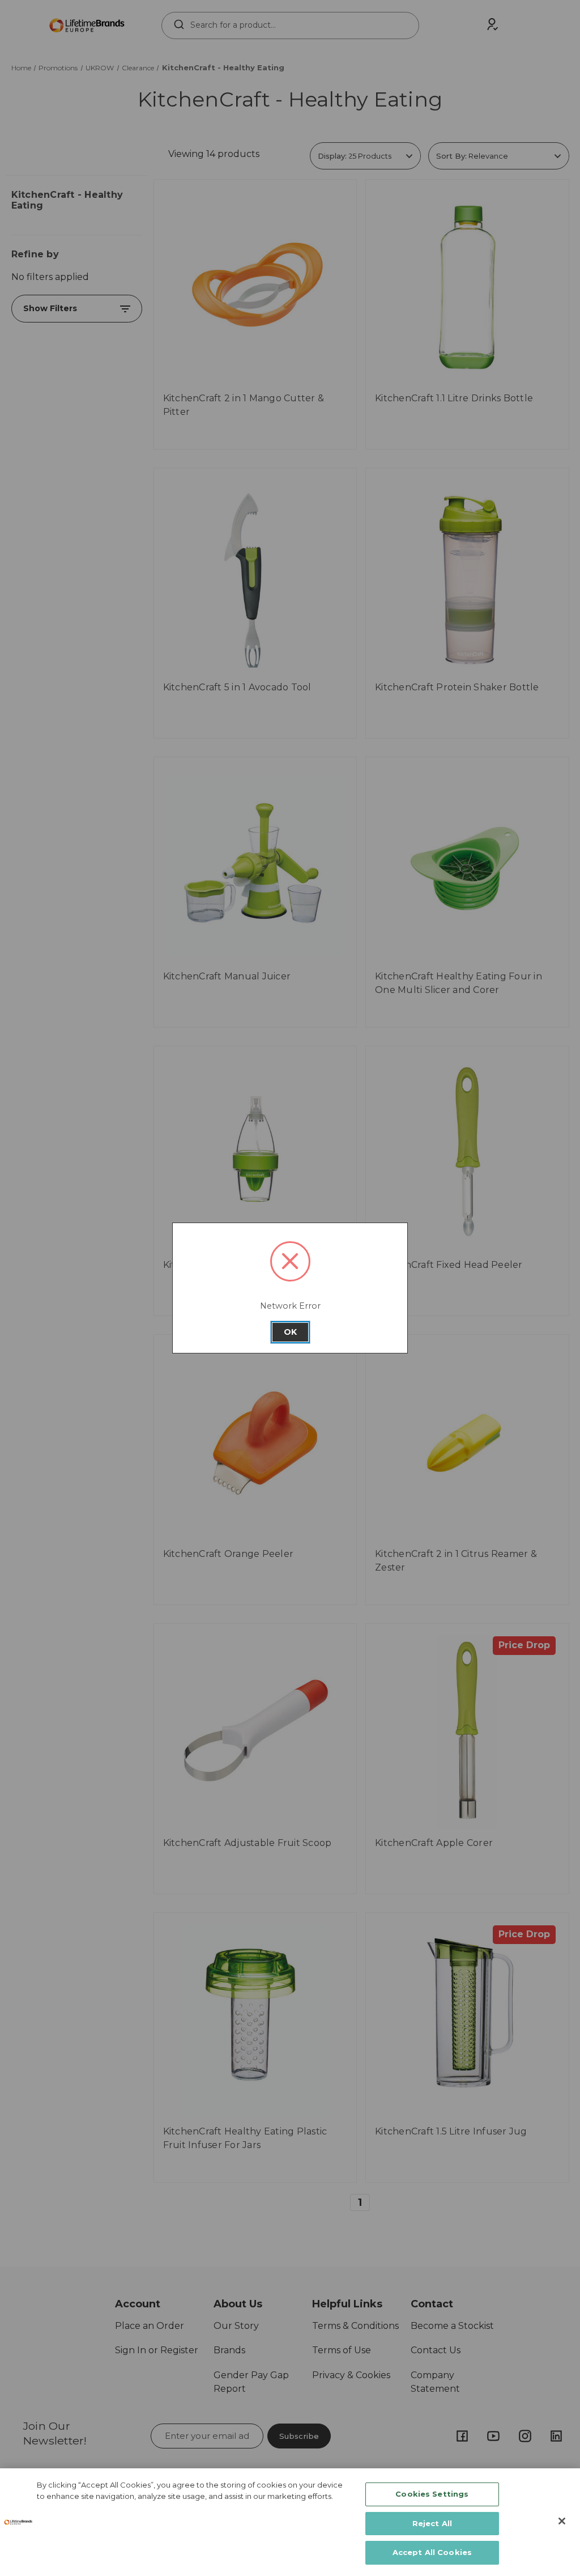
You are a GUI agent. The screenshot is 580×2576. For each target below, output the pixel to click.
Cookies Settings (432, 2494)
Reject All (432, 2523)
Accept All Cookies (432, 2552)
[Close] (562, 2521)
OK (290, 1332)
